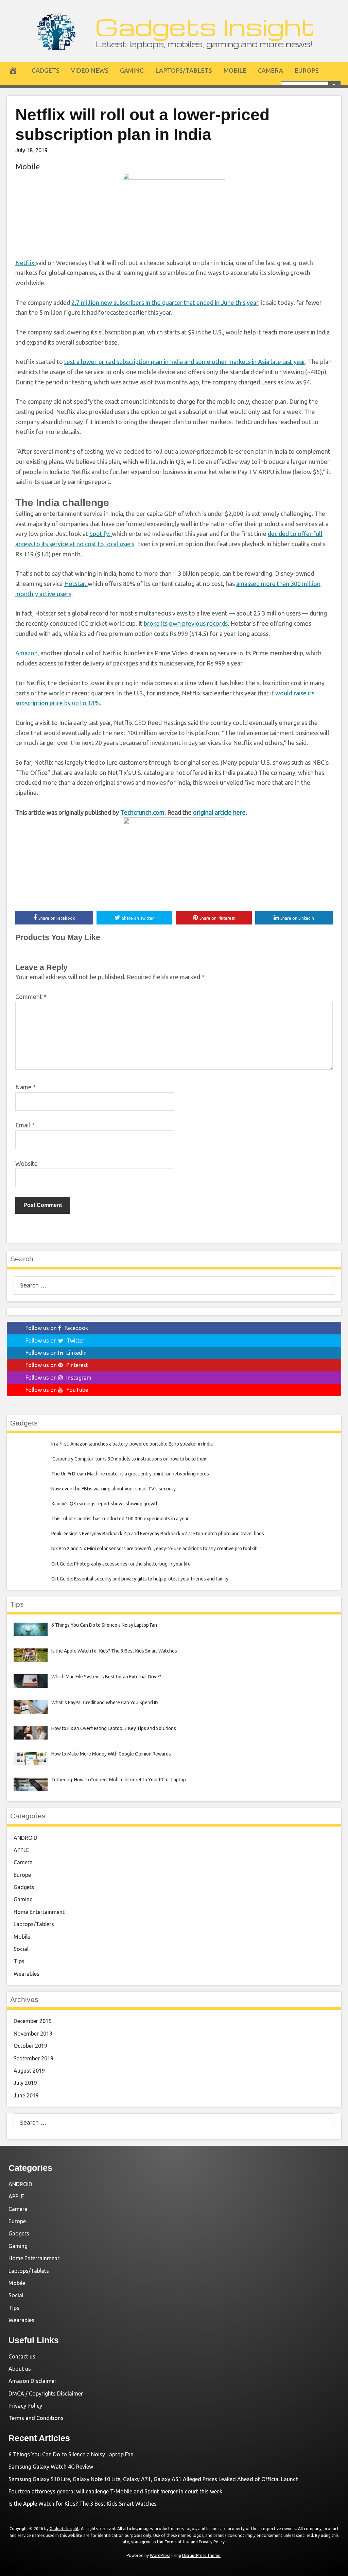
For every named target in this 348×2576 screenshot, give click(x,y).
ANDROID (25, 1838)
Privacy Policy (25, 2406)
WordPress (160, 2555)
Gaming (132, 70)
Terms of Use (177, 2542)
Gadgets (46, 70)
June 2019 (26, 2095)
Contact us (22, 2356)
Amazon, (28, 653)
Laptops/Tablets (184, 70)
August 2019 (29, 2071)
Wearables (27, 1974)
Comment (31, 997)
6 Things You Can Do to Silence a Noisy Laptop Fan (71, 2454)
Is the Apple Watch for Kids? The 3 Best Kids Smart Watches (83, 2504)
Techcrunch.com (142, 812)
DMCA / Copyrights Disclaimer (46, 2393)
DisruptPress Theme (201, 2555)
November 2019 (33, 2034)
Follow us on (57, 1328)
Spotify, (101, 534)
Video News (90, 70)
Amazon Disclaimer (32, 2381)
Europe (307, 70)
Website (27, 1163)
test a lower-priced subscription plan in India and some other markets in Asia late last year (185, 362)
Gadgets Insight (205, 26)
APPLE (21, 1850)
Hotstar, (76, 584)
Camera (271, 70)
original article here (219, 812)
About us (20, 2369)
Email (25, 1125)
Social (21, 1949)
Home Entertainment (39, 1912)
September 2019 (33, 2058)
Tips (19, 1961)
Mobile (235, 70)
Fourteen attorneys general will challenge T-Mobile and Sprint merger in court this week (115, 2491)
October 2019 (30, 2046)
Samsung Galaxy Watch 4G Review (51, 2467)
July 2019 (25, 2083)
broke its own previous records (186, 623)
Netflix (25, 263)
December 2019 (33, 2021)
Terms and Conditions (36, 2418)
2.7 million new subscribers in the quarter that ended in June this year (165, 302)
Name (26, 1087)
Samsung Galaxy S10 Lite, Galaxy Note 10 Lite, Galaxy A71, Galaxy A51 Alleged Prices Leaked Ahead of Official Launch (154, 2479)
